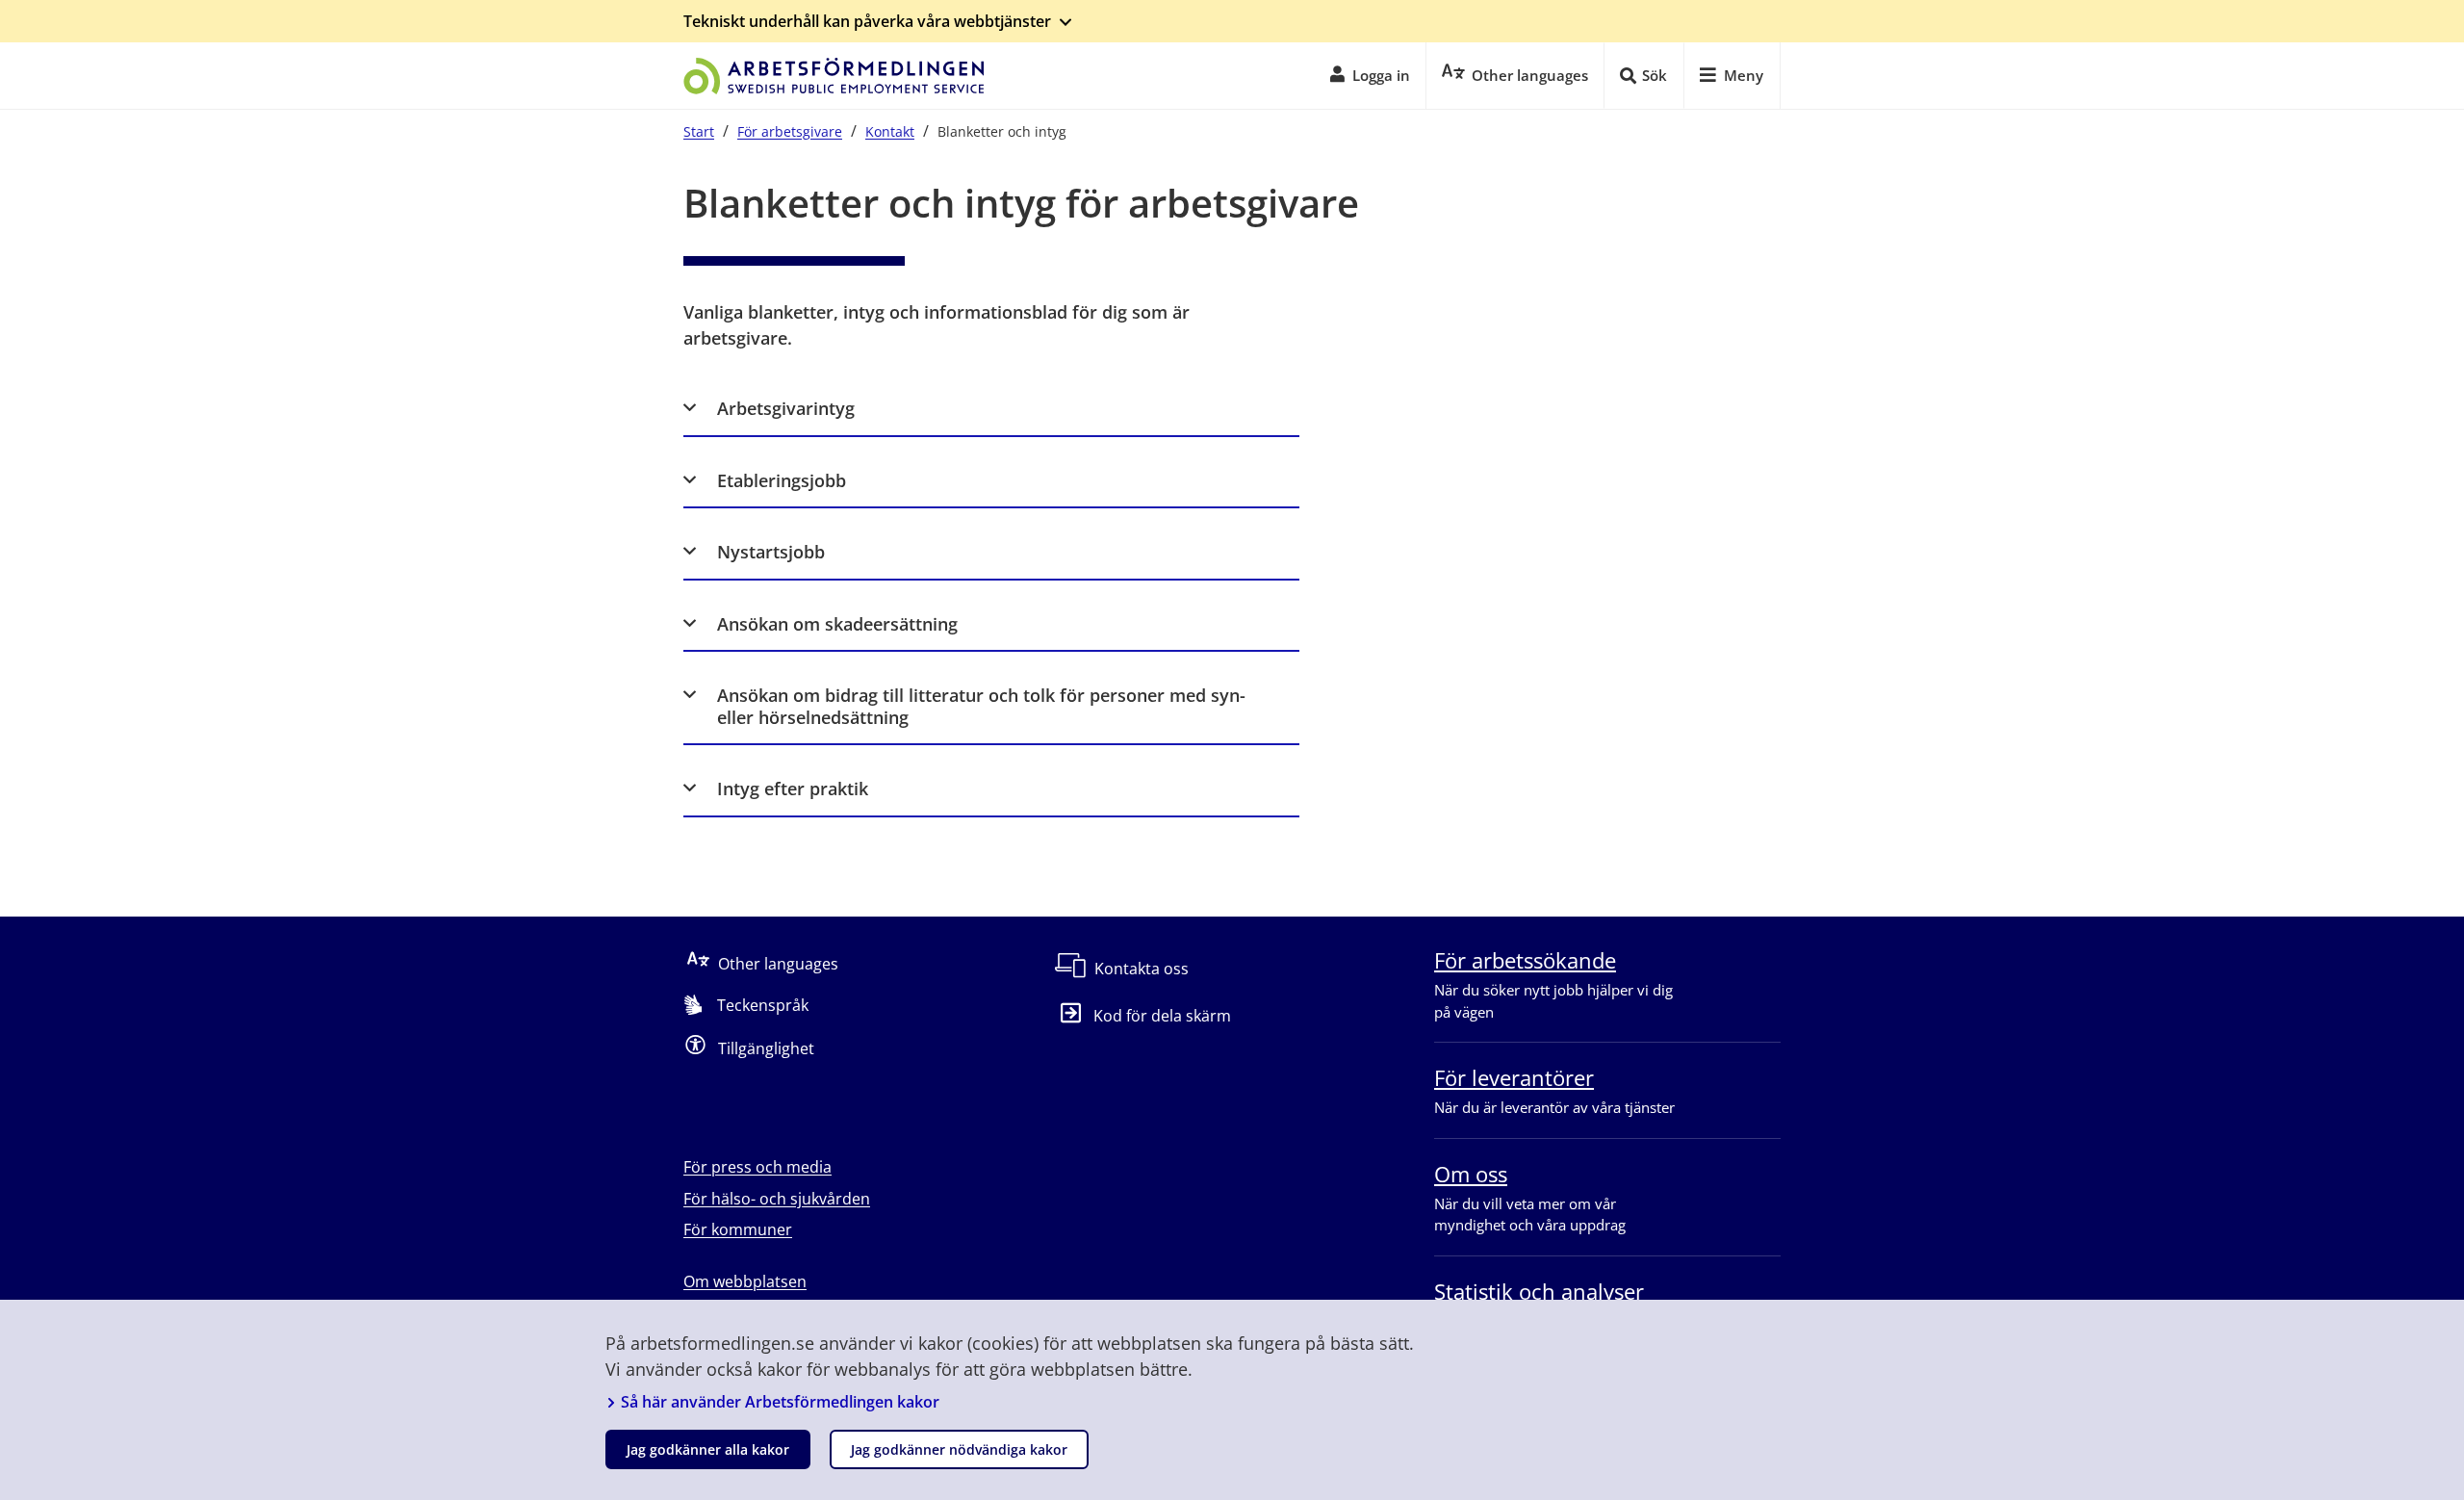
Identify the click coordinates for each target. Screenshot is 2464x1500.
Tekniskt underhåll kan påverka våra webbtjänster (867, 21)
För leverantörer (1514, 1077)
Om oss (1471, 1174)
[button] (991, 409)
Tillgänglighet (766, 1048)
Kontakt (890, 131)
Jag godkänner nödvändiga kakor (959, 1449)
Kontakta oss (1142, 969)
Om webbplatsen (745, 1281)
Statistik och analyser (1539, 1291)
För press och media (757, 1167)
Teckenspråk (763, 1005)
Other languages (778, 964)
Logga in (1381, 75)
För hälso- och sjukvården (777, 1199)
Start (699, 131)
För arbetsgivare (790, 131)
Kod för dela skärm (1162, 1016)
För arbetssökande (1525, 960)
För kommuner (738, 1229)
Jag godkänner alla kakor (708, 1449)
